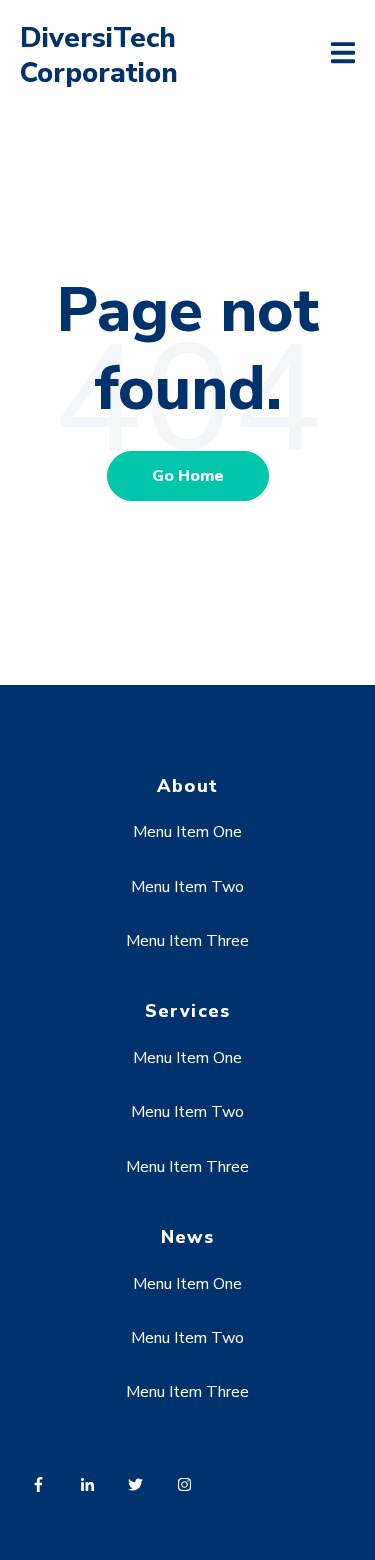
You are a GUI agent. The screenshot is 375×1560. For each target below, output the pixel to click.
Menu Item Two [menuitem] (187, 887)
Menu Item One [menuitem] (187, 832)
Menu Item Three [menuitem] (187, 941)
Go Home (188, 476)
